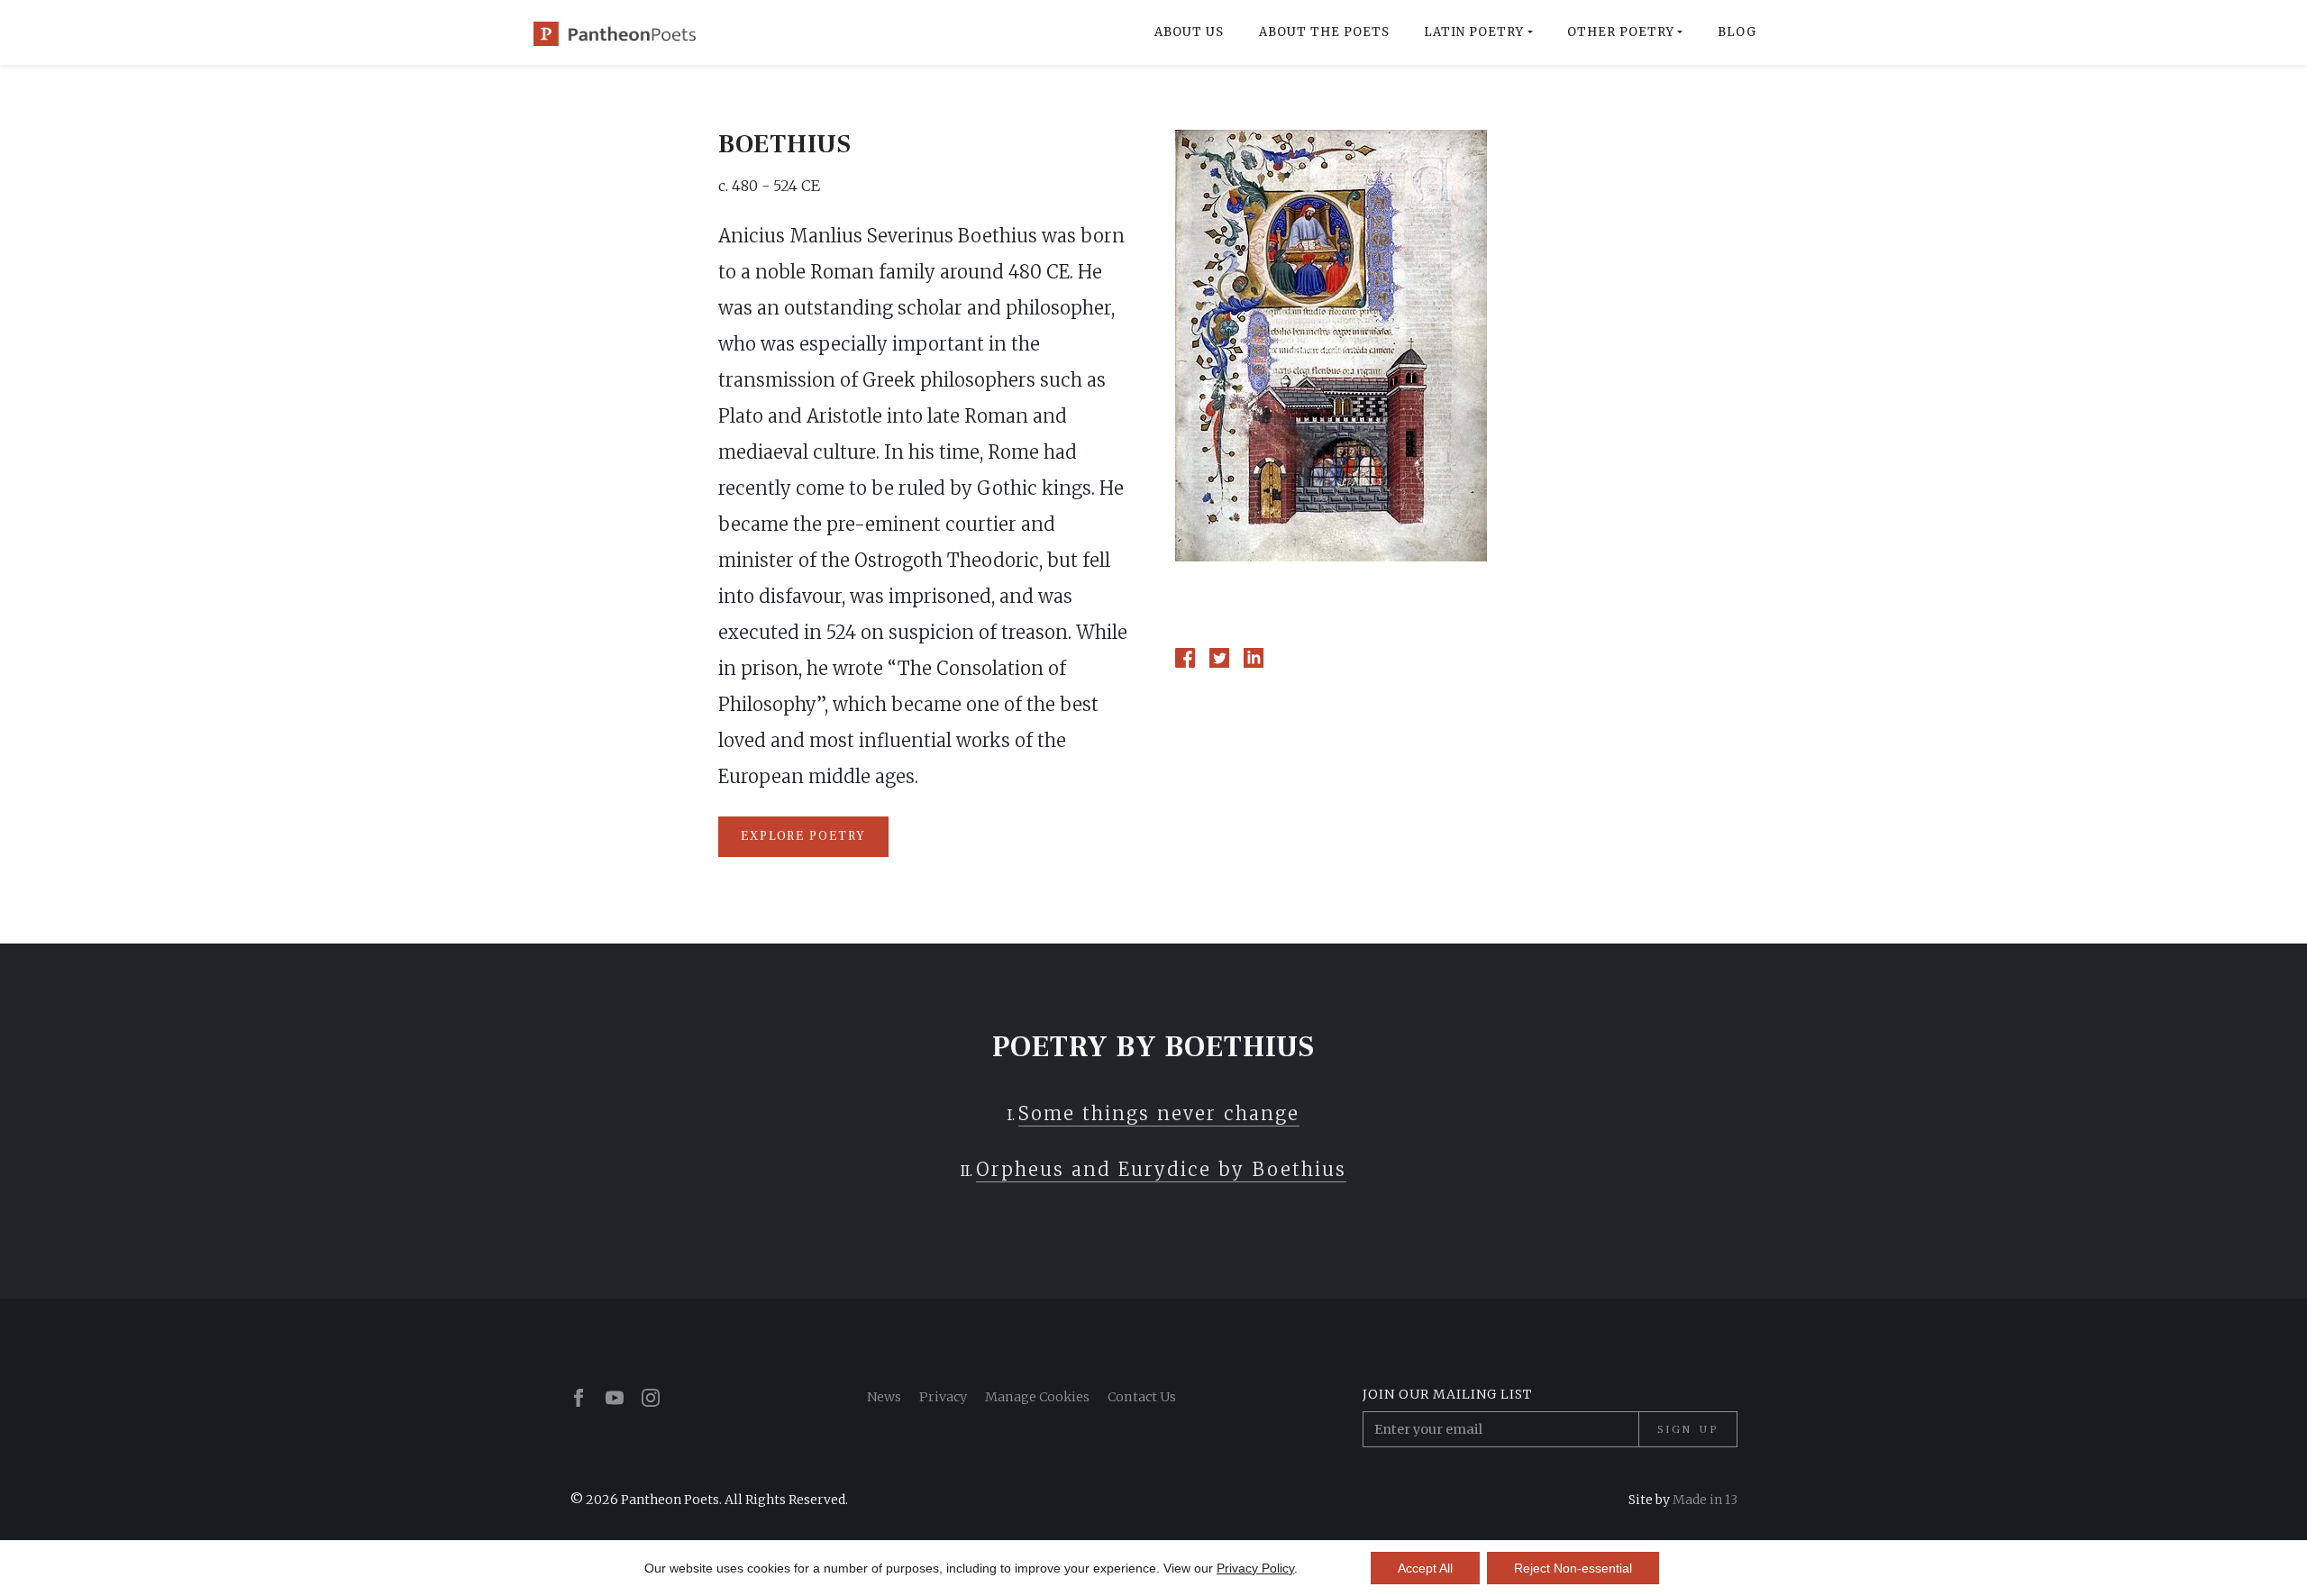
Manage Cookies (1037, 1397)
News (884, 1397)
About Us (1189, 32)
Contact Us (1142, 1397)
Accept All (1425, 1568)
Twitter (1219, 658)
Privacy (943, 1397)
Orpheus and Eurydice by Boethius (1161, 1169)
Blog (1737, 32)
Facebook (1185, 658)
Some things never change (1159, 1113)
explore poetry (803, 836)
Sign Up (1688, 1429)
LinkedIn (1254, 658)
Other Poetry (1621, 32)
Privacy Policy (1255, 1568)
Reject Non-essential (1573, 1568)
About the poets (1324, 32)
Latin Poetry (1474, 32)
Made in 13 (1705, 1500)
